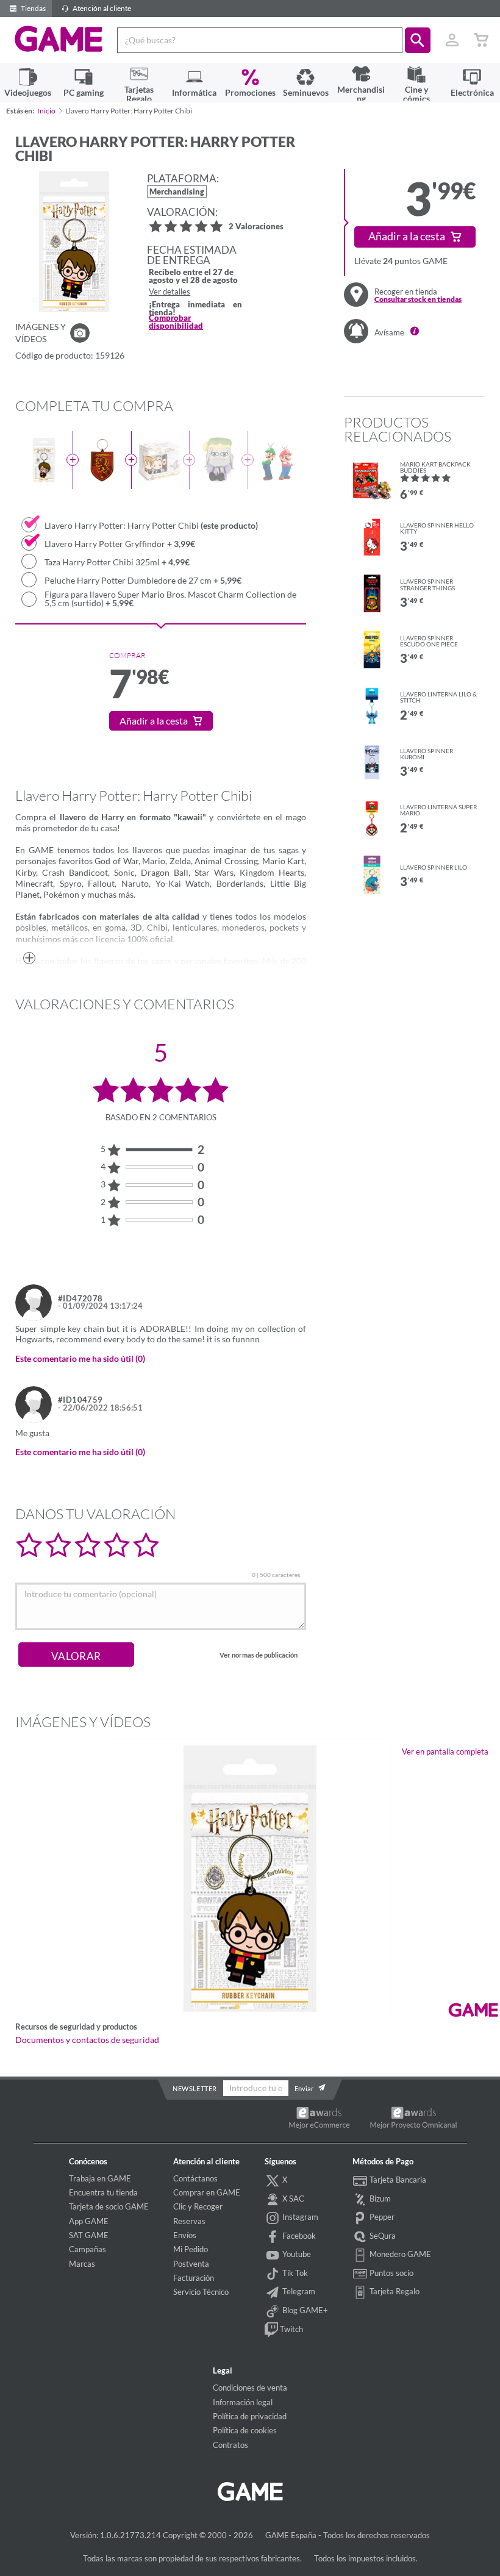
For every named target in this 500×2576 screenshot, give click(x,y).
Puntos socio (391, 2273)
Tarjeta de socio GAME (109, 2206)
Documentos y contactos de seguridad (87, 2040)
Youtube (296, 2254)
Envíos (185, 2235)
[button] (418, 40)
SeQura (382, 2236)
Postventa (191, 2264)
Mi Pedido (191, 2249)
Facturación (194, 2278)
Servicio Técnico (201, 2292)
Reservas (189, 2221)
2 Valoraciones (256, 227)
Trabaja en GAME (100, 2178)
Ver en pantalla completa (445, 1751)
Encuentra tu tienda (103, 2192)
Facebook (298, 2236)
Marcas (82, 2264)
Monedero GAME (399, 2254)
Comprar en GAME (207, 2192)
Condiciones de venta (250, 2388)
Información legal (243, 2402)
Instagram (299, 2217)
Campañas (87, 2249)
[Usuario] (452, 40)
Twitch (291, 2329)
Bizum (379, 2199)
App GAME (89, 2221)
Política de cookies (245, 2430)
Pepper (381, 2217)
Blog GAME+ (304, 2310)
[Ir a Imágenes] (80, 333)
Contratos (230, 2445)
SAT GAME (89, 2235)
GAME (59, 39)
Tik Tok (294, 2273)
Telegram (298, 2292)
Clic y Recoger (198, 2206)
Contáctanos (195, 2178)
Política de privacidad (250, 2416)
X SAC (292, 2199)
